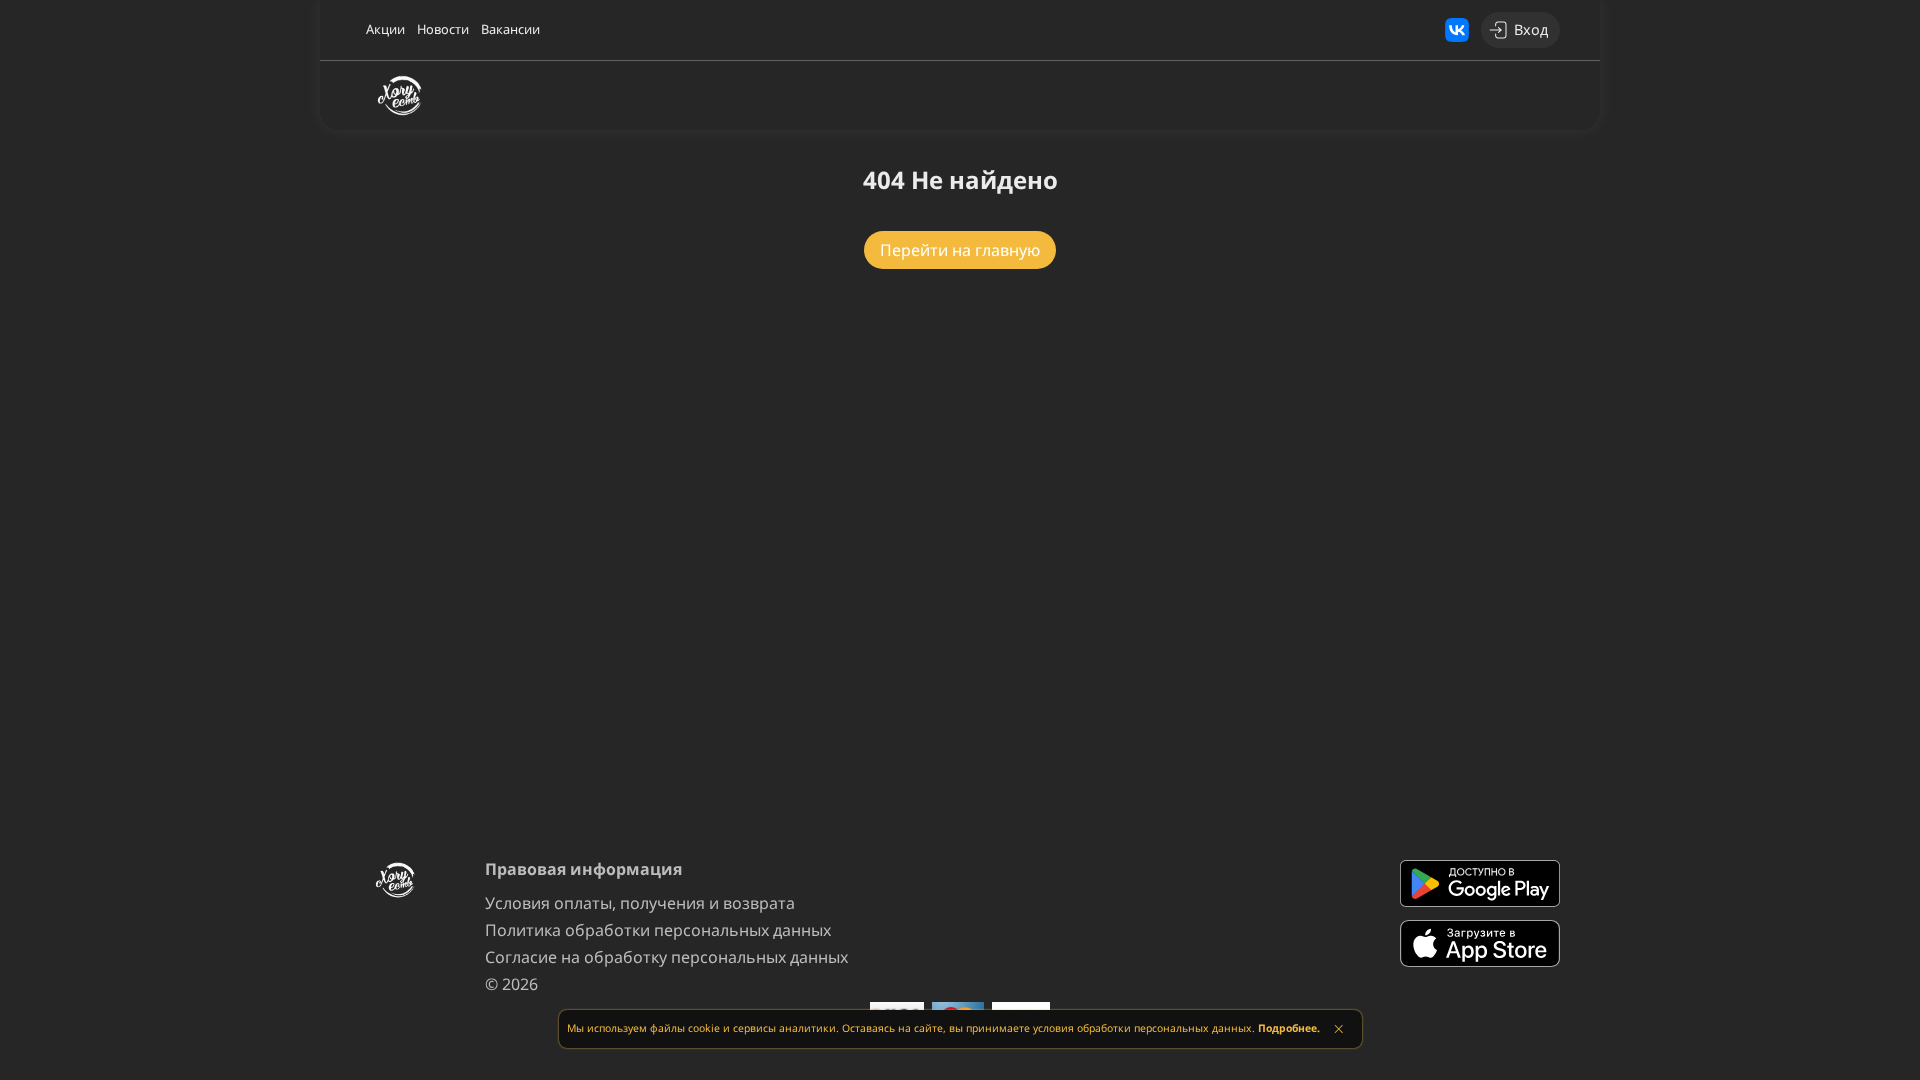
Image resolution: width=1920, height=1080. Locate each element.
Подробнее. (1289, 1028)
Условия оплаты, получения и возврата (640, 903)
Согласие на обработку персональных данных (666, 957)
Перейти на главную (960, 250)
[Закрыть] (1338, 1029)
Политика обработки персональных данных (658, 930)
